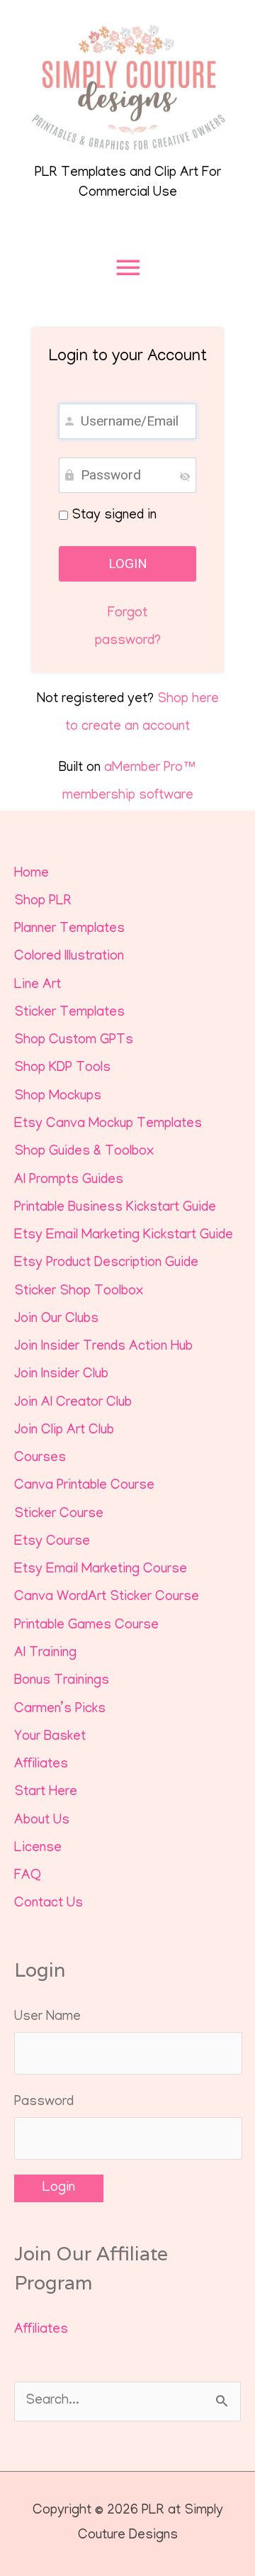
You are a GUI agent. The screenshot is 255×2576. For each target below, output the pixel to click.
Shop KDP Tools (62, 1068)
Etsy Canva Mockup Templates (108, 1125)
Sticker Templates (69, 1013)
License (38, 1849)
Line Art (38, 986)
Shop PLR (43, 902)
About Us (42, 1821)
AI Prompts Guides (69, 1181)
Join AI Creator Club (73, 1403)
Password (44, 2103)
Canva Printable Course (84, 1486)
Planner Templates (69, 929)
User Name (47, 2017)
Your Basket (50, 1737)
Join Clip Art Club (64, 1431)
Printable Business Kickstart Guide (115, 1208)
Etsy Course (52, 1542)
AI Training (45, 1654)
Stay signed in (112, 516)
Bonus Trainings (62, 1681)
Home (32, 874)
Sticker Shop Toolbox (79, 1292)
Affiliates (41, 1765)
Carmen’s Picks (60, 1710)
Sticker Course (59, 1515)
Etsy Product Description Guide (106, 1264)
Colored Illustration (69, 957)
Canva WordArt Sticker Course (107, 1598)
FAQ (28, 1876)
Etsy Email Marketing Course (101, 1570)
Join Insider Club (61, 1375)
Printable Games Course (86, 1626)
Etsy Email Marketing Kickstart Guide (124, 1236)
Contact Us (49, 1904)
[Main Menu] (127, 268)
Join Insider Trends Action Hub (103, 1347)
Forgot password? (128, 628)
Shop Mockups (58, 1097)
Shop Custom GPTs (74, 1041)
